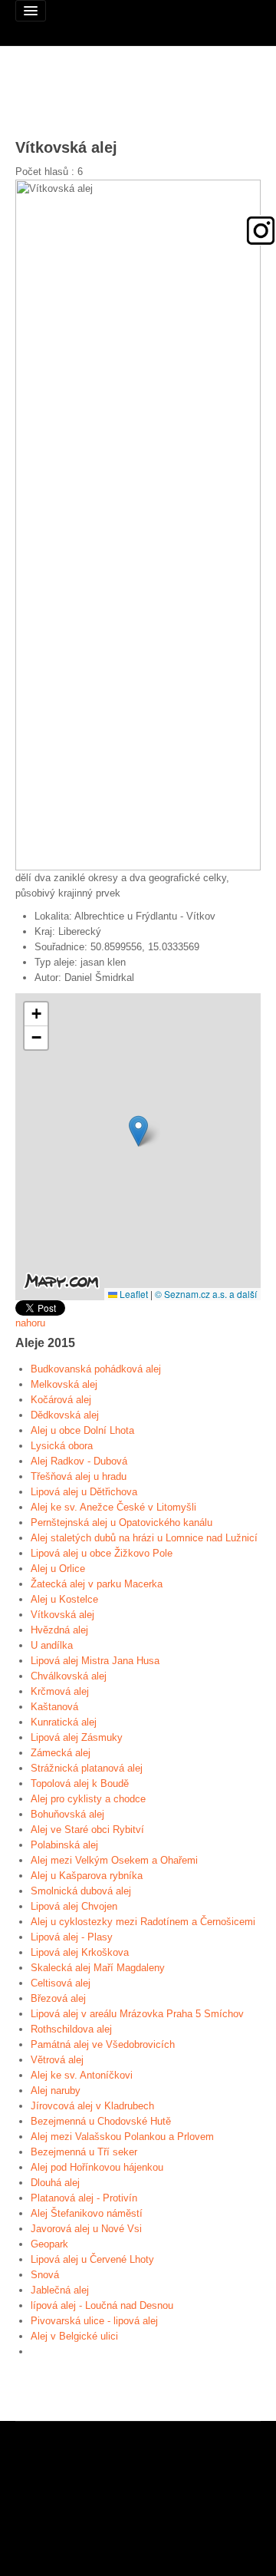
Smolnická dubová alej (81, 1891)
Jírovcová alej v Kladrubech (92, 2106)
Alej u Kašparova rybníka (87, 1876)
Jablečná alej (60, 2290)
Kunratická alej (64, 1722)
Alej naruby (56, 2091)
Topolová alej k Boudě (80, 1783)
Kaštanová (54, 1707)
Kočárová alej (61, 1400)
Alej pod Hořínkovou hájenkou (97, 2167)
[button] (138, 1131)
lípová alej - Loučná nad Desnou (102, 2305)
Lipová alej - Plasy (72, 1937)
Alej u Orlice (58, 1569)
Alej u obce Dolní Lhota (82, 1430)
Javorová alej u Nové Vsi (86, 2229)
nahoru (30, 1323)
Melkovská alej (64, 1384)
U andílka (52, 1645)
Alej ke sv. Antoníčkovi (82, 2075)
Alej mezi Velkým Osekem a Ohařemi (114, 1860)
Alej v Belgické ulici (74, 2336)
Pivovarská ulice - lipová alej (94, 2321)
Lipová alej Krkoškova (80, 1952)
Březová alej (58, 1998)
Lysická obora (62, 1446)
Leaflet (133, 1294)
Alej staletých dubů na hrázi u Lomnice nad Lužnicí (144, 1538)
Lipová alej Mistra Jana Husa (95, 1661)
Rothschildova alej (71, 2029)
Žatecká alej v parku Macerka (97, 1584)
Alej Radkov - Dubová (79, 1461)
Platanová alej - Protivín (84, 2198)
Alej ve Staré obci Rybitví (87, 1830)
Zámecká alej (61, 1753)
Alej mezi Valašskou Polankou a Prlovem (122, 2137)
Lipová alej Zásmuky (77, 1737)
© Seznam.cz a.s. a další (206, 1294)
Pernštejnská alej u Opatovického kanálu (122, 1522)
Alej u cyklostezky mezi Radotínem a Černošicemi (143, 1922)
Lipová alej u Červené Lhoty (92, 2259)
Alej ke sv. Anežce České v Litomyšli (113, 1507)
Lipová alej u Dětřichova (84, 1492)
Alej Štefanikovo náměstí (87, 2213)
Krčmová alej (60, 1691)
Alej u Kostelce (64, 1599)
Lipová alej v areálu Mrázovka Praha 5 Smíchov (137, 2014)
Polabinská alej (64, 1845)
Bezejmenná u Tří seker (84, 2152)
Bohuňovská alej (67, 1814)
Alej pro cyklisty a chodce (88, 1799)
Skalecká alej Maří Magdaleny (98, 1968)
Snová (45, 2275)
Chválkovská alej (69, 1676)
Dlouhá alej (55, 2183)
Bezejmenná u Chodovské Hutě (101, 2121)
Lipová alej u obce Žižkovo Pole (102, 1553)
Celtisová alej (61, 1983)
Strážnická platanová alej (87, 1768)
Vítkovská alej (62, 1615)
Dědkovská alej (65, 1415)
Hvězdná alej (59, 1630)
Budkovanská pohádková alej (96, 1369)
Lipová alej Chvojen (74, 1906)
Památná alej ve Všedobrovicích (103, 2044)
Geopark (49, 2244)
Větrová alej (57, 2060)
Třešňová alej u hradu (79, 1476)
